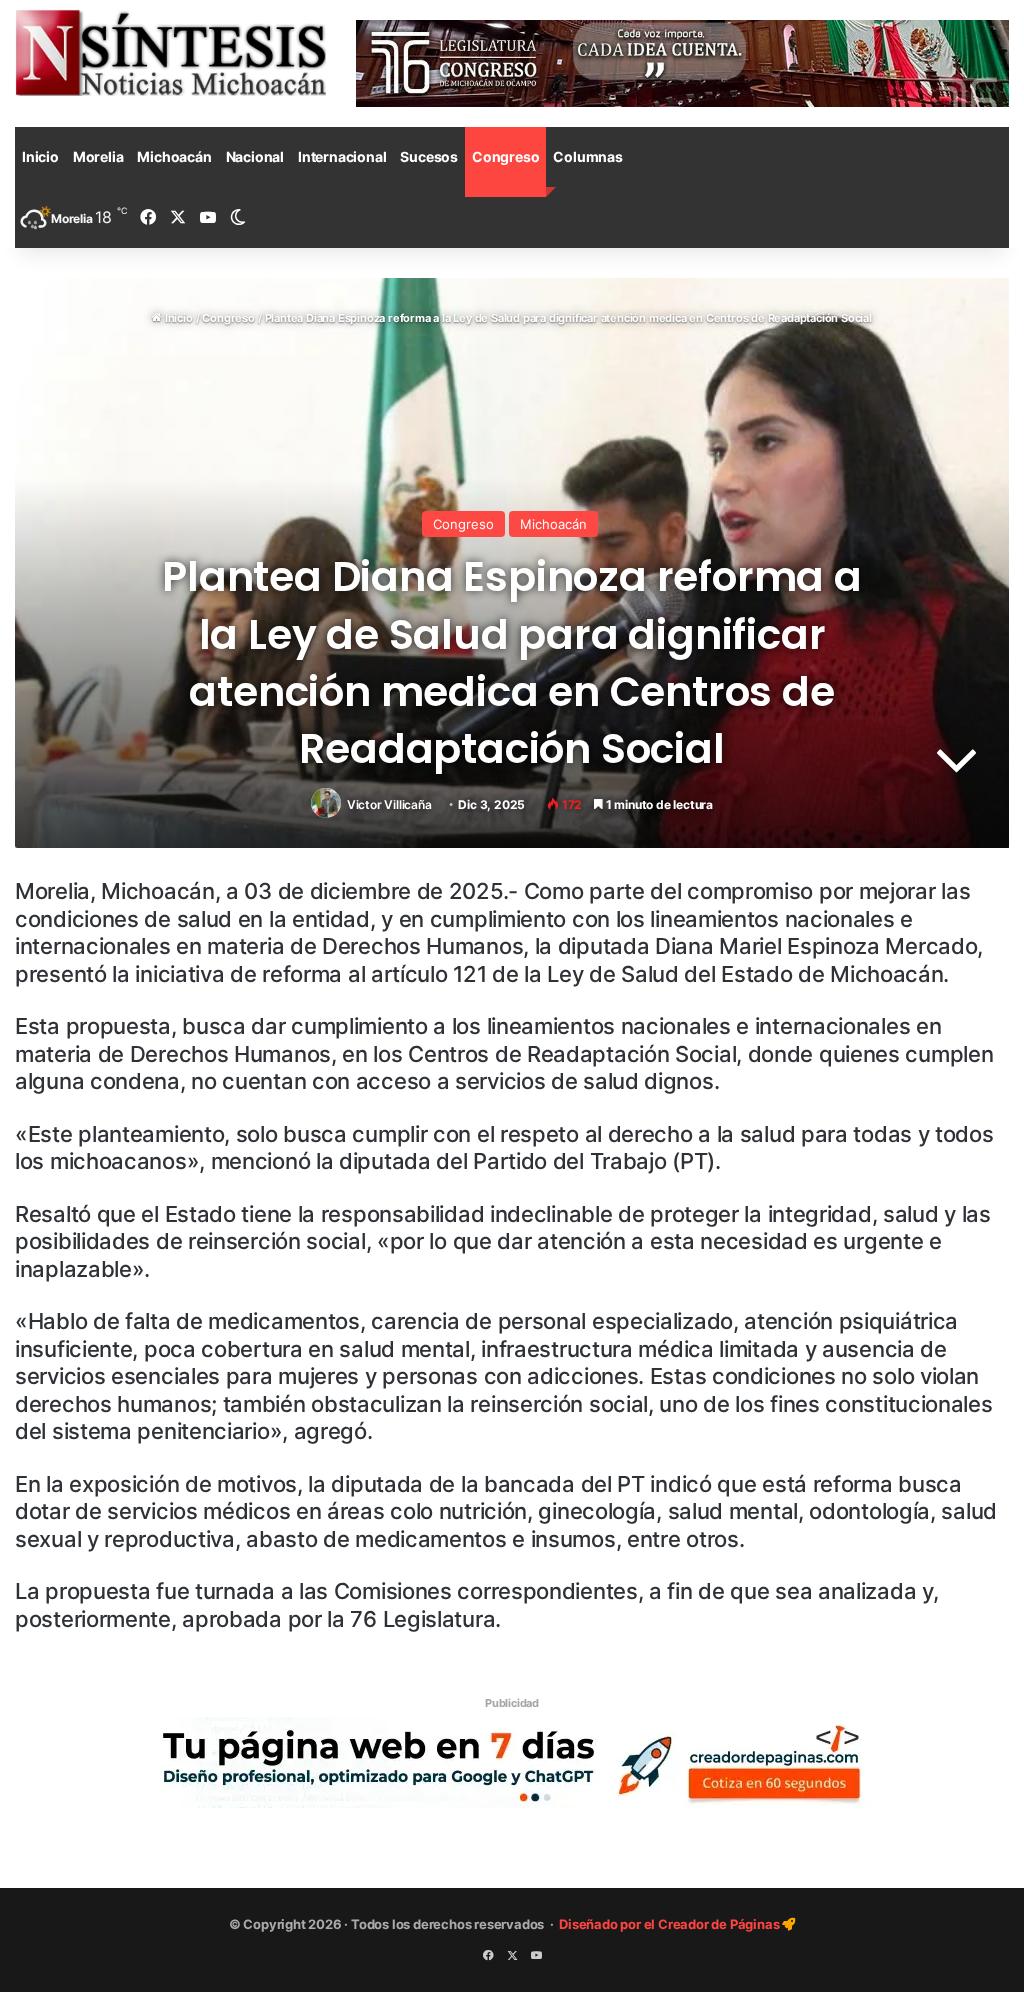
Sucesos (429, 156)
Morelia (98, 156)
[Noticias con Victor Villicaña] (170, 52)
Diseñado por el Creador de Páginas (670, 1924)
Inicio (40, 156)
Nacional (255, 156)
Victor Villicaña (389, 804)
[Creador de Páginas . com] (512, 1762)
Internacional (342, 156)
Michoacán (174, 156)
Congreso (505, 156)
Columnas (587, 156)
